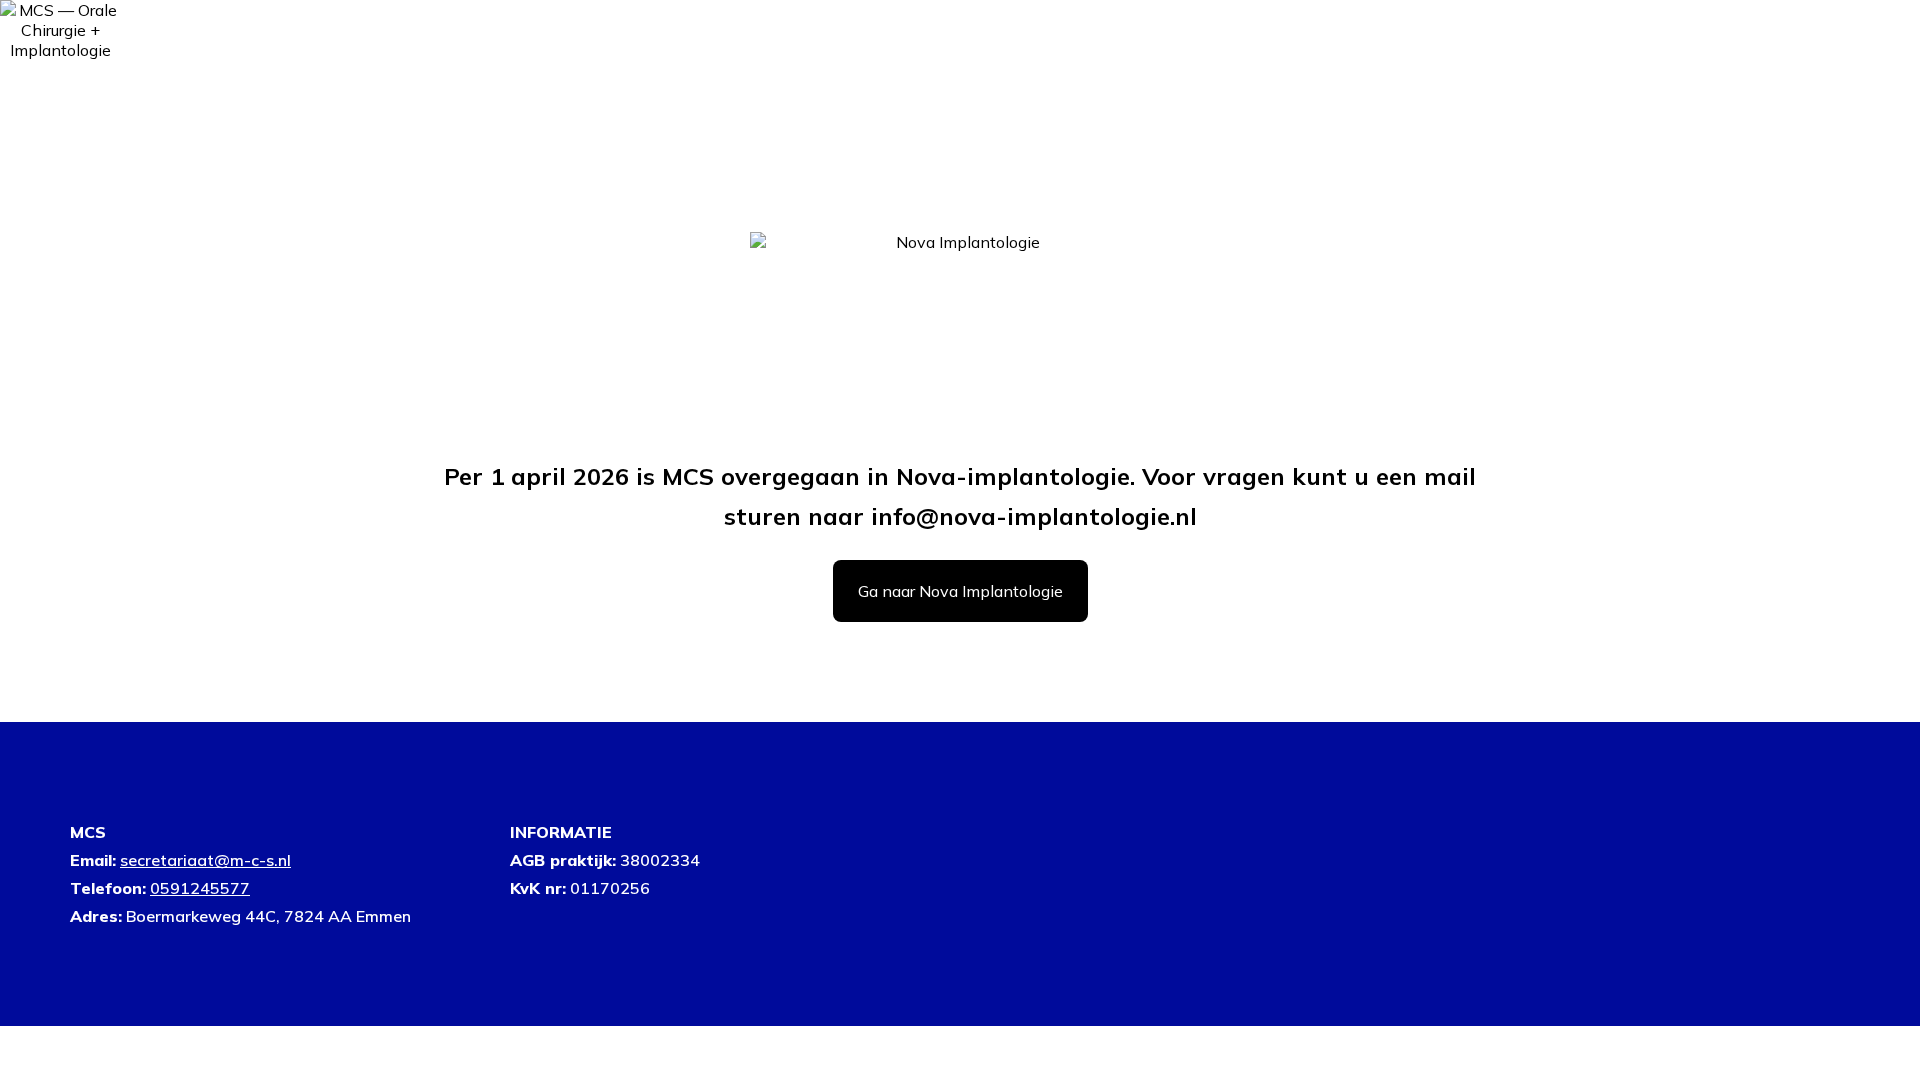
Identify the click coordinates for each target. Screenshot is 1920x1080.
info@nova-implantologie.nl (1034, 516)
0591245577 (200, 888)
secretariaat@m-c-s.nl (205, 860)
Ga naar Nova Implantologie (960, 591)
